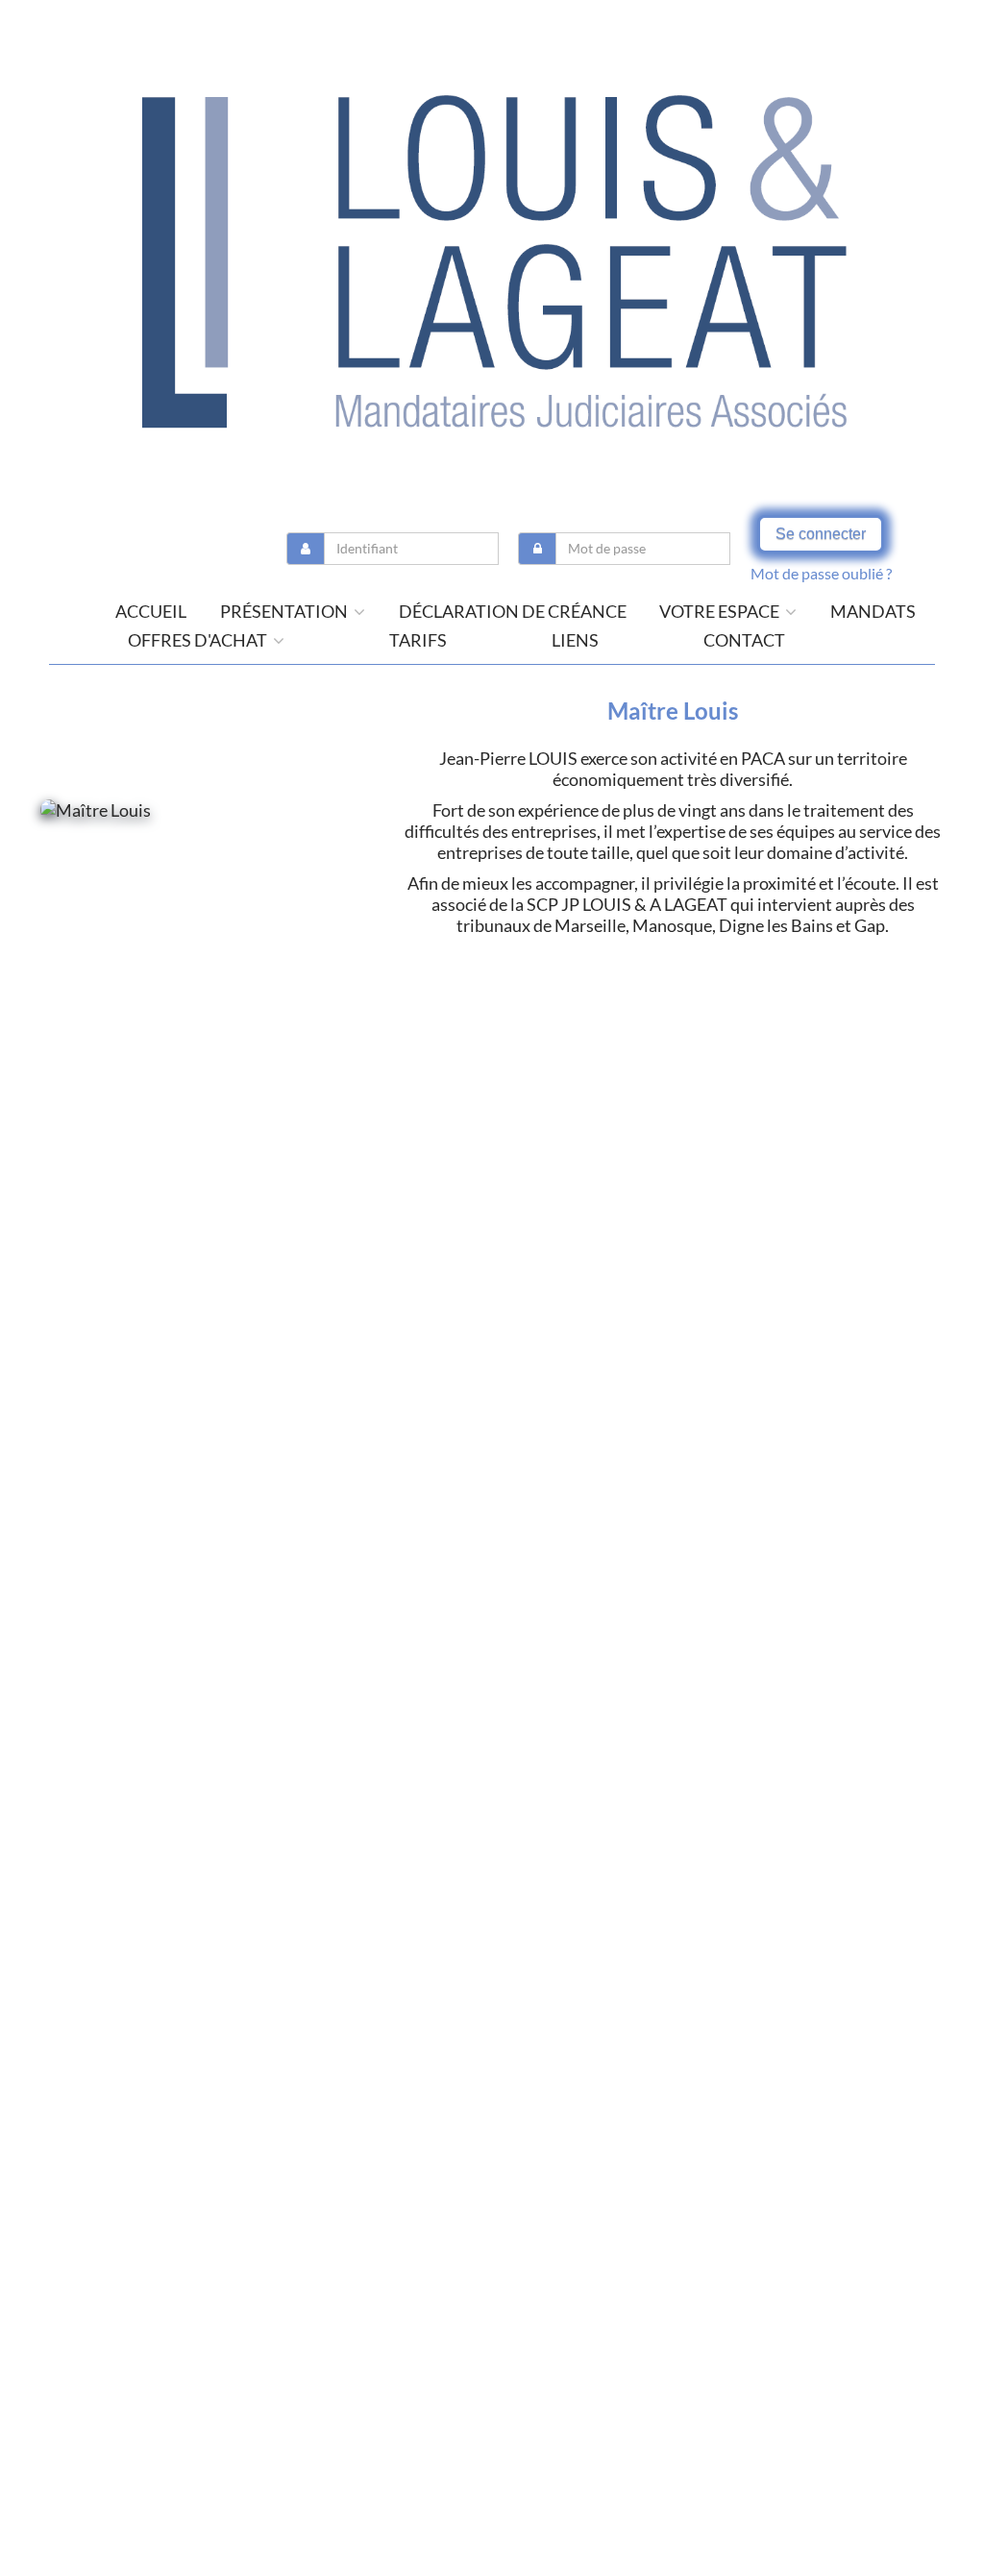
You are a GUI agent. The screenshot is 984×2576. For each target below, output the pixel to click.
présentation (285, 611)
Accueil (151, 611)
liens (575, 640)
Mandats (873, 611)
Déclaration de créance (513, 611)
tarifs (418, 640)
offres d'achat (199, 640)
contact (744, 640)
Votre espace (721, 611)
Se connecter (821, 534)
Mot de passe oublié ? (821, 573)
